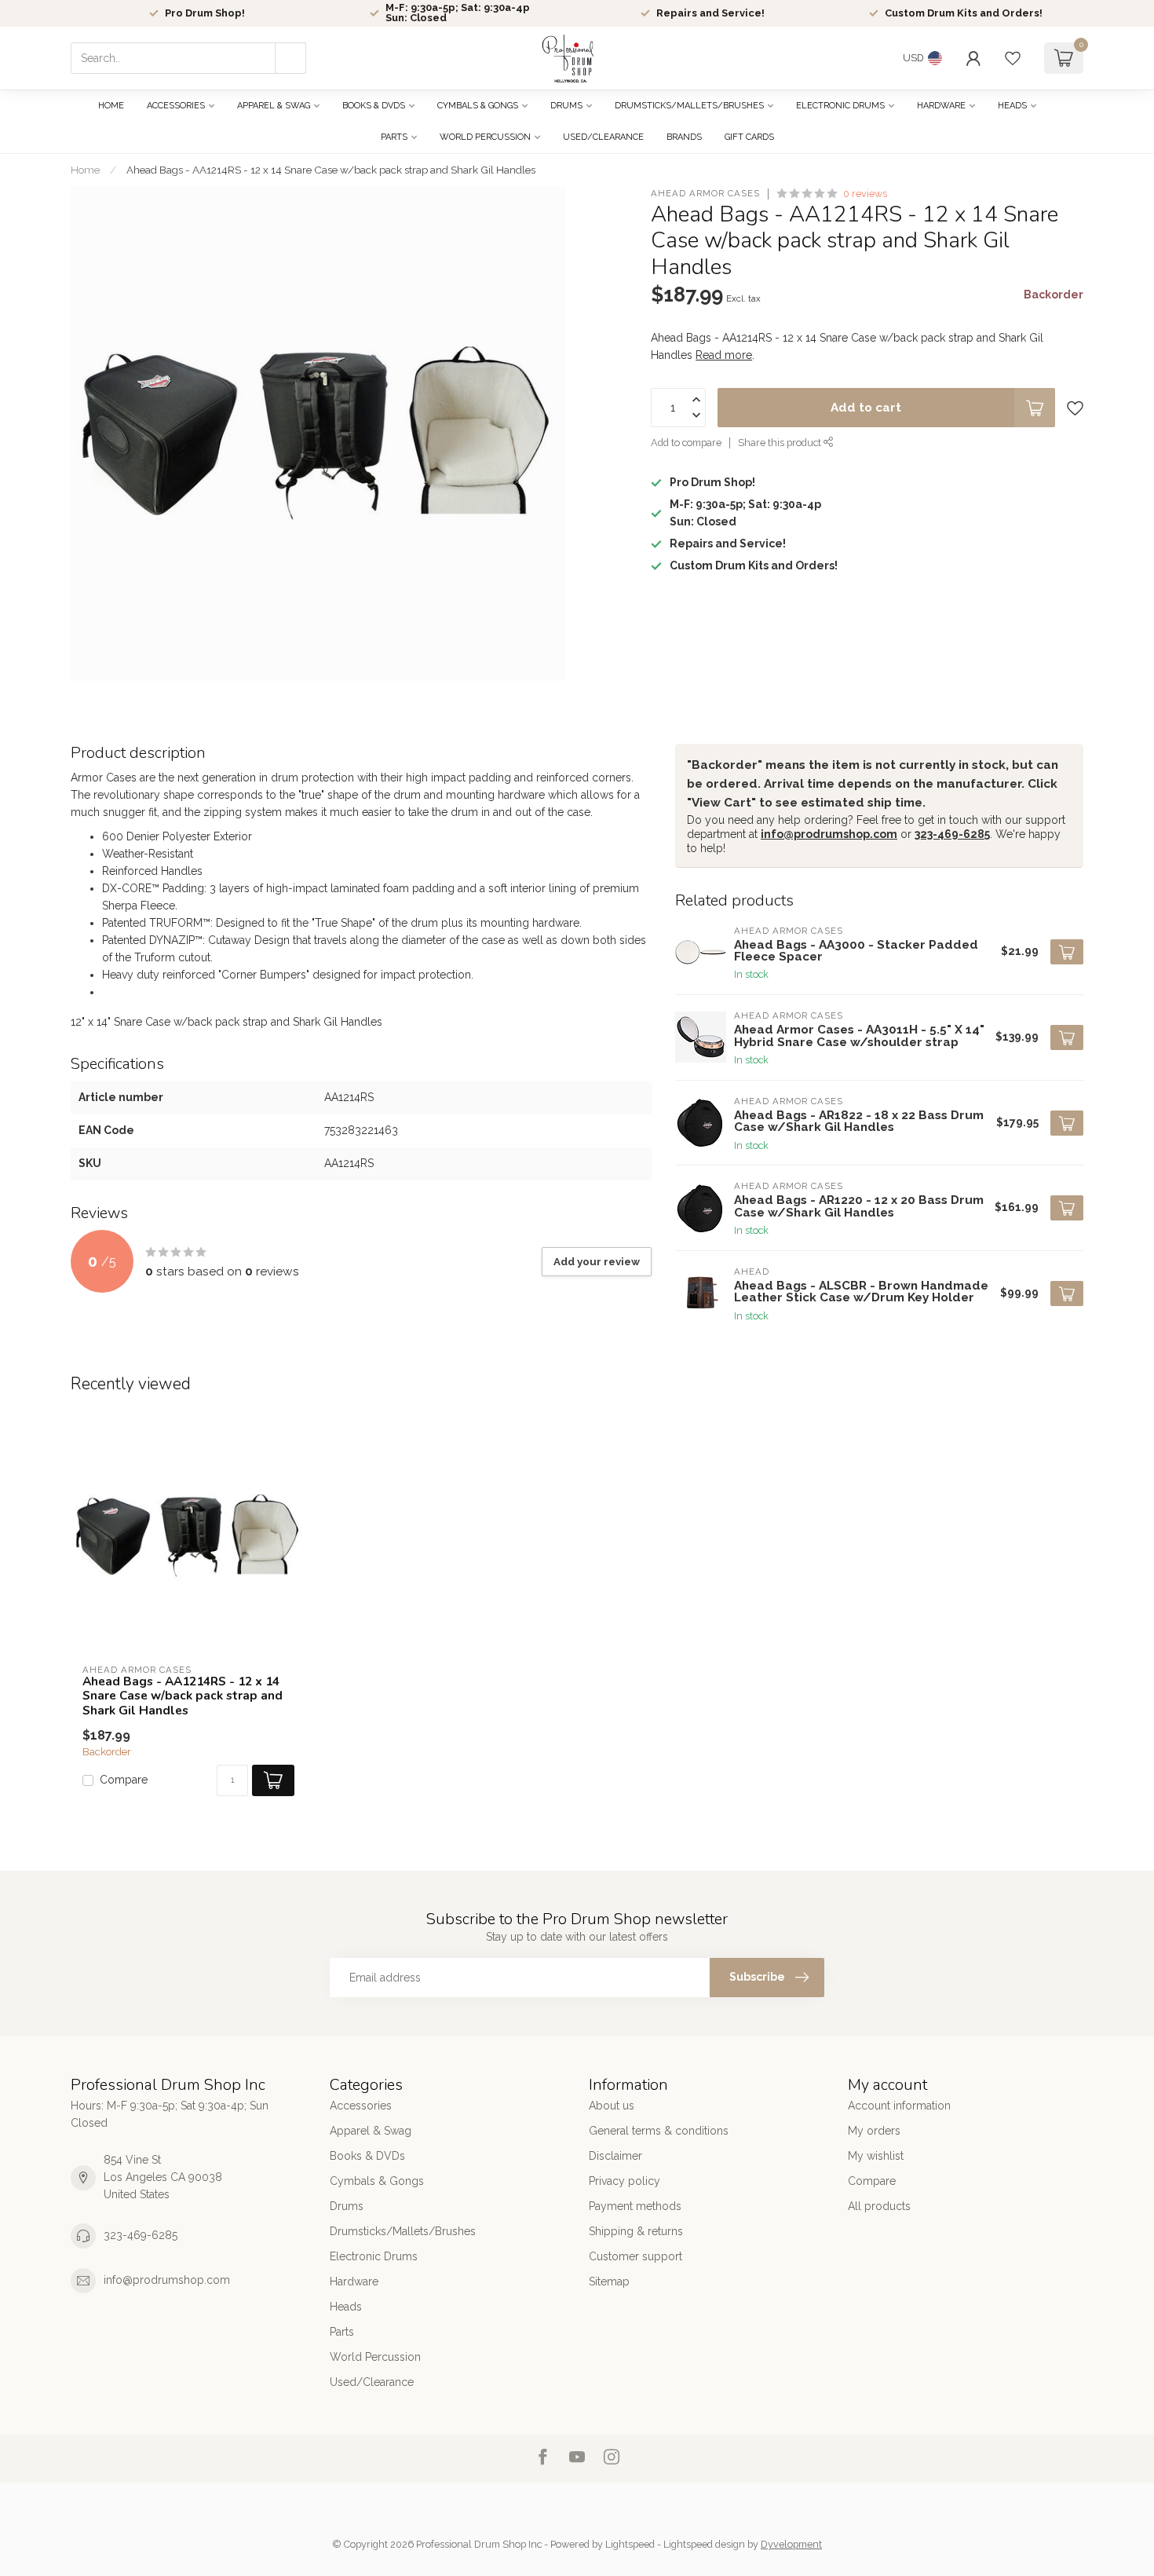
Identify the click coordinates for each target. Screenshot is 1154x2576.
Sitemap (609, 2281)
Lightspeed (630, 2544)
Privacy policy (624, 2181)
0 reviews (865, 194)
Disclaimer (615, 2156)
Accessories (176, 106)
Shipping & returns (636, 2231)
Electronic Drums (840, 106)
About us (612, 2106)
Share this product (781, 443)
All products (879, 2206)
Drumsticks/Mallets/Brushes (689, 106)
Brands (684, 137)
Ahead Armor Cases (705, 194)
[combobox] (188, 58)
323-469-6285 (952, 834)
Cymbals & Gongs (478, 106)
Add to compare (686, 443)
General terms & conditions (659, 2131)
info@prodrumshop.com (829, 834)
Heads (1012, 106)
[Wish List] (1013, 58)
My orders (874, 2131)
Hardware (941, 106)
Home (111, 106)
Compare (124, 1780)
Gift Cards (749, 137)
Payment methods (635, 2206)
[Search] (290, 58)
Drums (566, 106)
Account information (899, 2106)
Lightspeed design (704, 2544)
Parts (394, 137)
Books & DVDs (374, 106)
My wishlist (876, 2156)
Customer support (635, 2256)
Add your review (597, 1261)
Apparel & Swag (274, 106)
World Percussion (485, 137)
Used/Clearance (603, 137)
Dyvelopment (791, 2544)
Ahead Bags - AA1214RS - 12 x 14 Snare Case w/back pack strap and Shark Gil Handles (331, 170)
